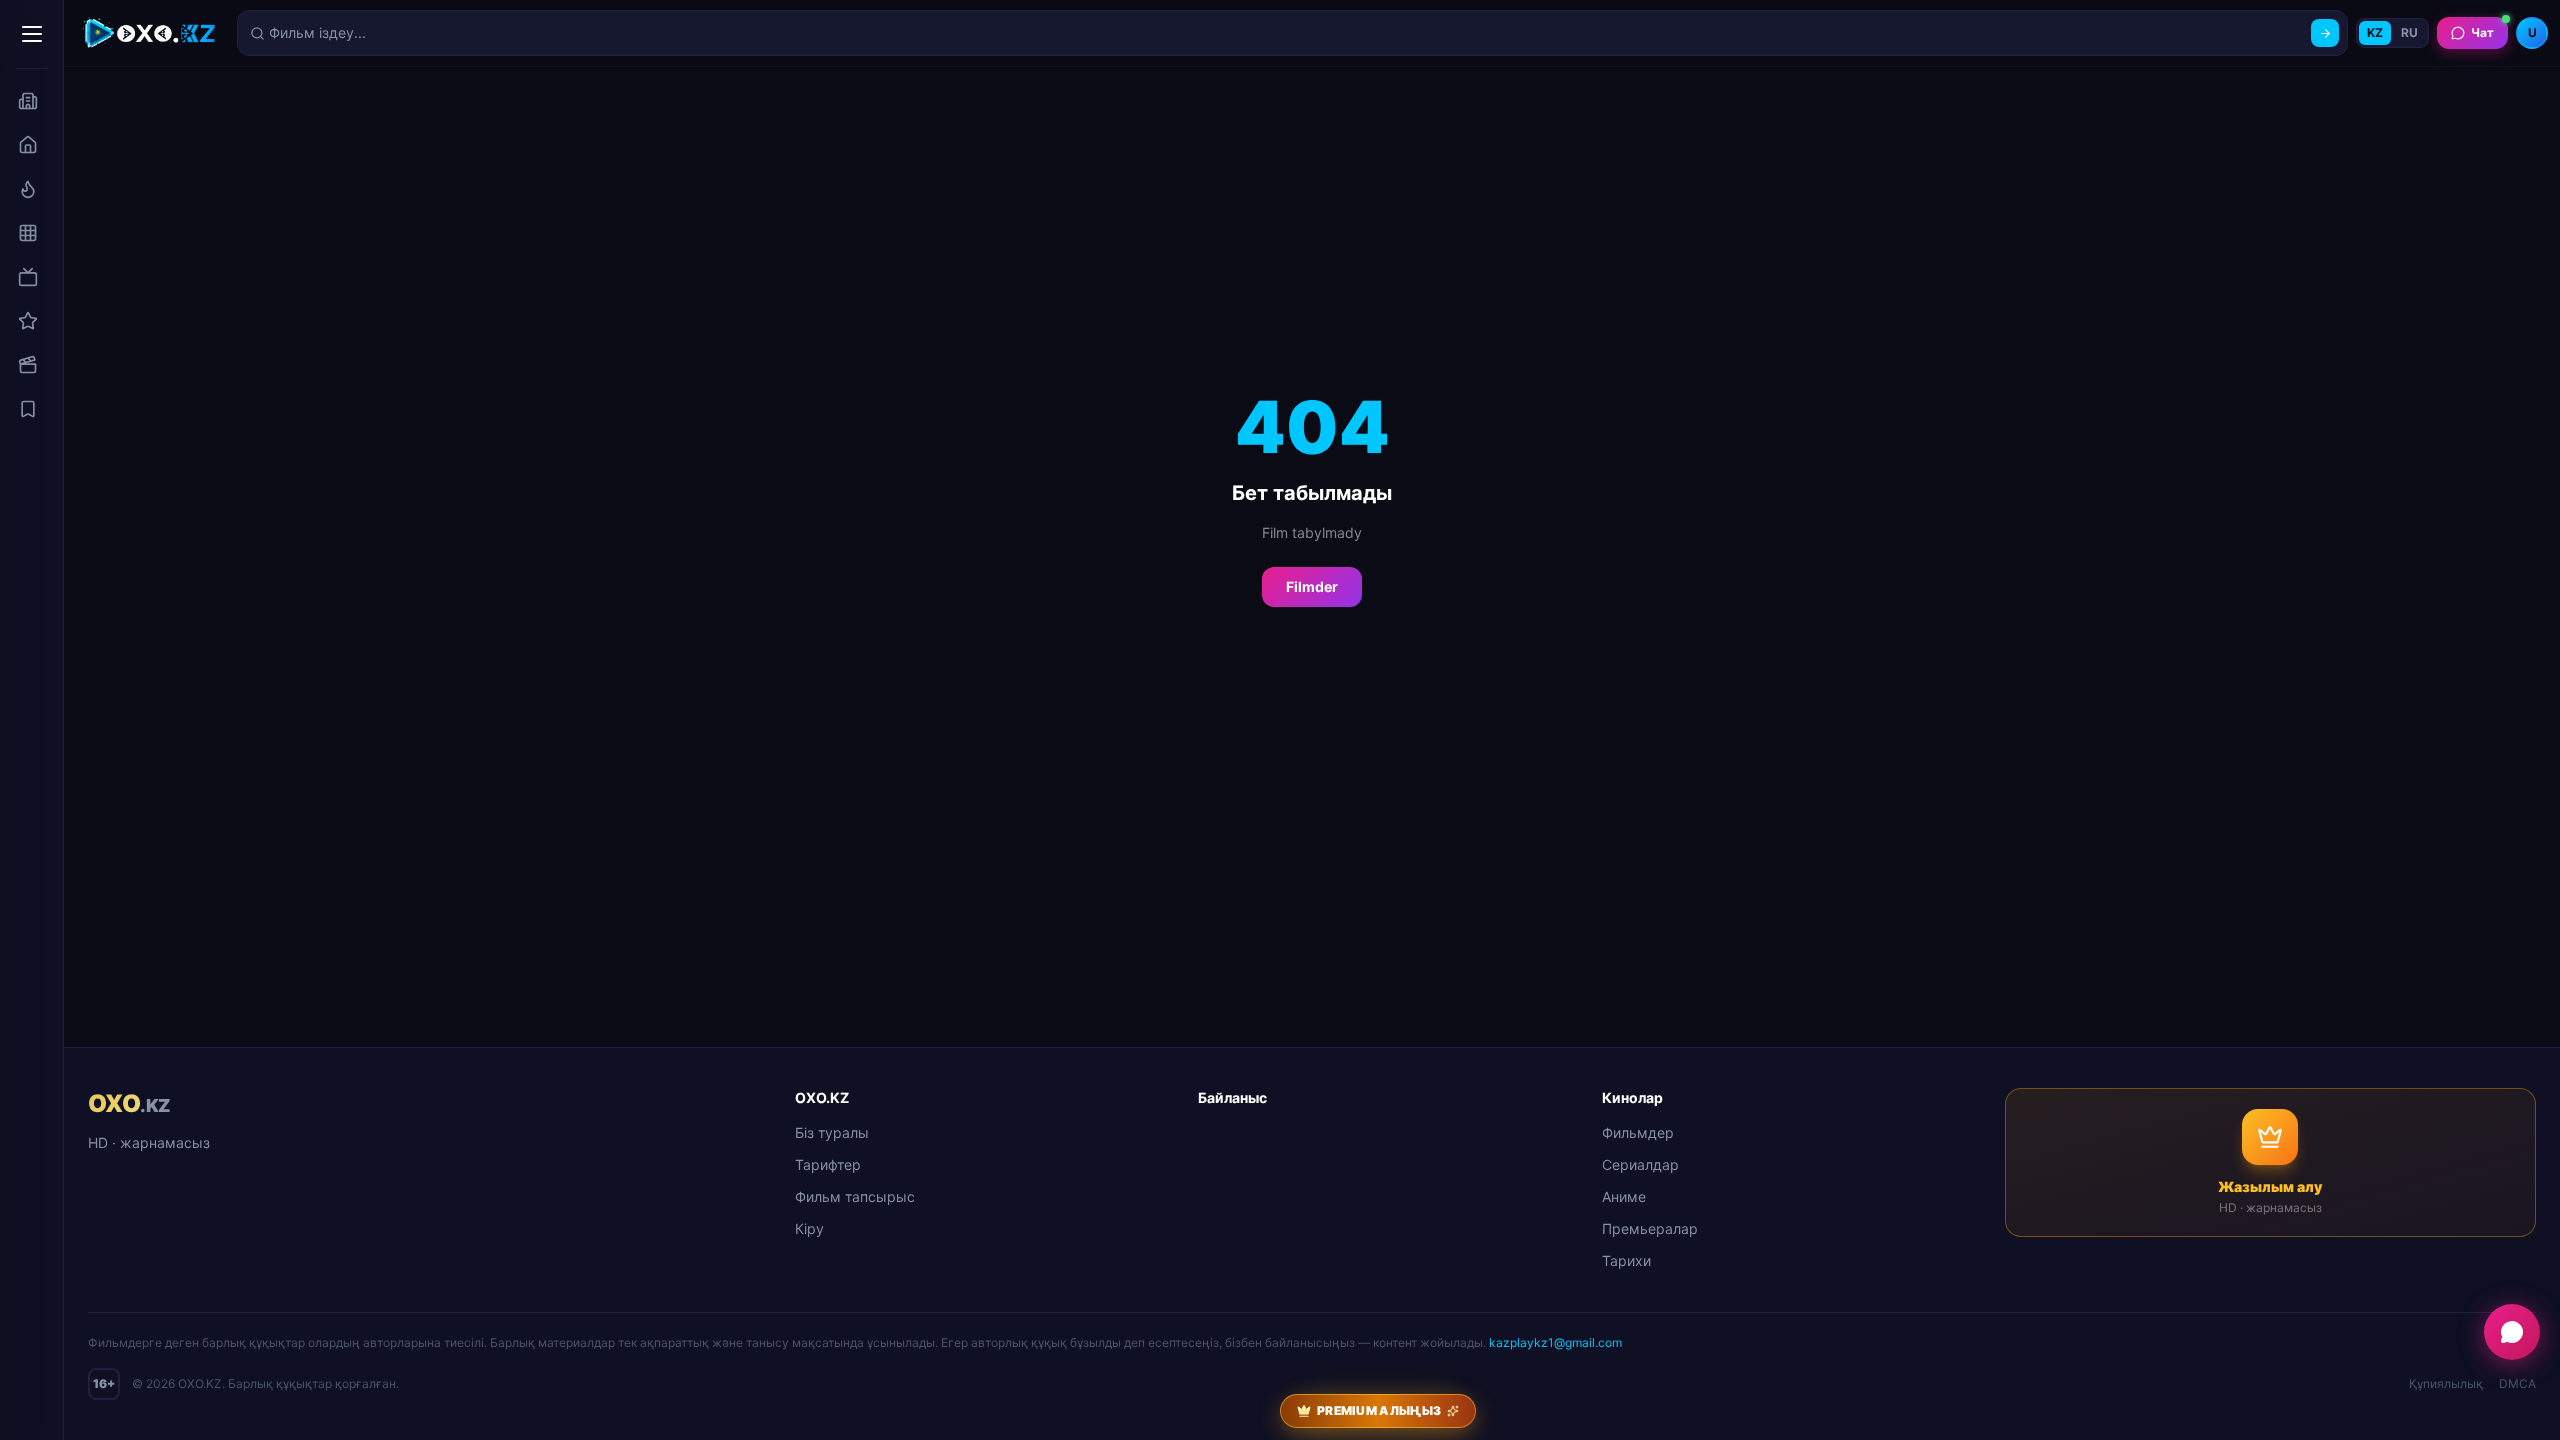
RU (2409, 32)
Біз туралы (832, 1132)
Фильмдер (1638, 1132)
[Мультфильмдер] (28, 365)
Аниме (1624, 1196)
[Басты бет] (28, 145)
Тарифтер (828, 1164)
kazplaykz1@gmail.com (1555, 1342)
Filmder (1312, 586)
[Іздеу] (2325, 33)
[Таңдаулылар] (28, 409)
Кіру (809, 1228)
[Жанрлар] (28, 233)
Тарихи (1626, 1260)
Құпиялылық (2446, 1383)
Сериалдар (1640, 1164)
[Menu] (32, 34)
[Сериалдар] (28, 277)
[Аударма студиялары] (28, 101)
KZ (2375, 32)
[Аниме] (28, 321)
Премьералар (1650, 1228)
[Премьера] (28, 189)
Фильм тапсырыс (855, 1196)
